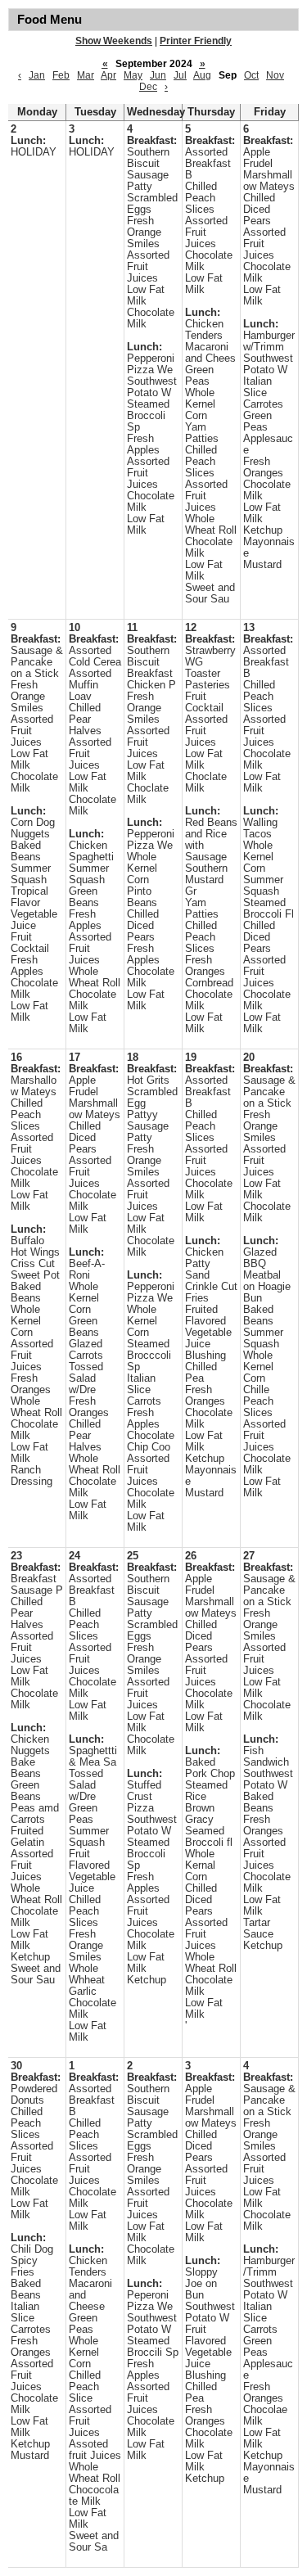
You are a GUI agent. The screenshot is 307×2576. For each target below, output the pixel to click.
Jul (180, 75)
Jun (158, 75)
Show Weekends (114, 41)
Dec (148, 87)
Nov (275, 75)
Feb (61, 75)
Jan (37, 75)
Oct (251, 75)
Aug (202, 75)
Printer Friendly (196, 41)
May (133, 75)
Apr (108, 75)
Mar (86, 75)
